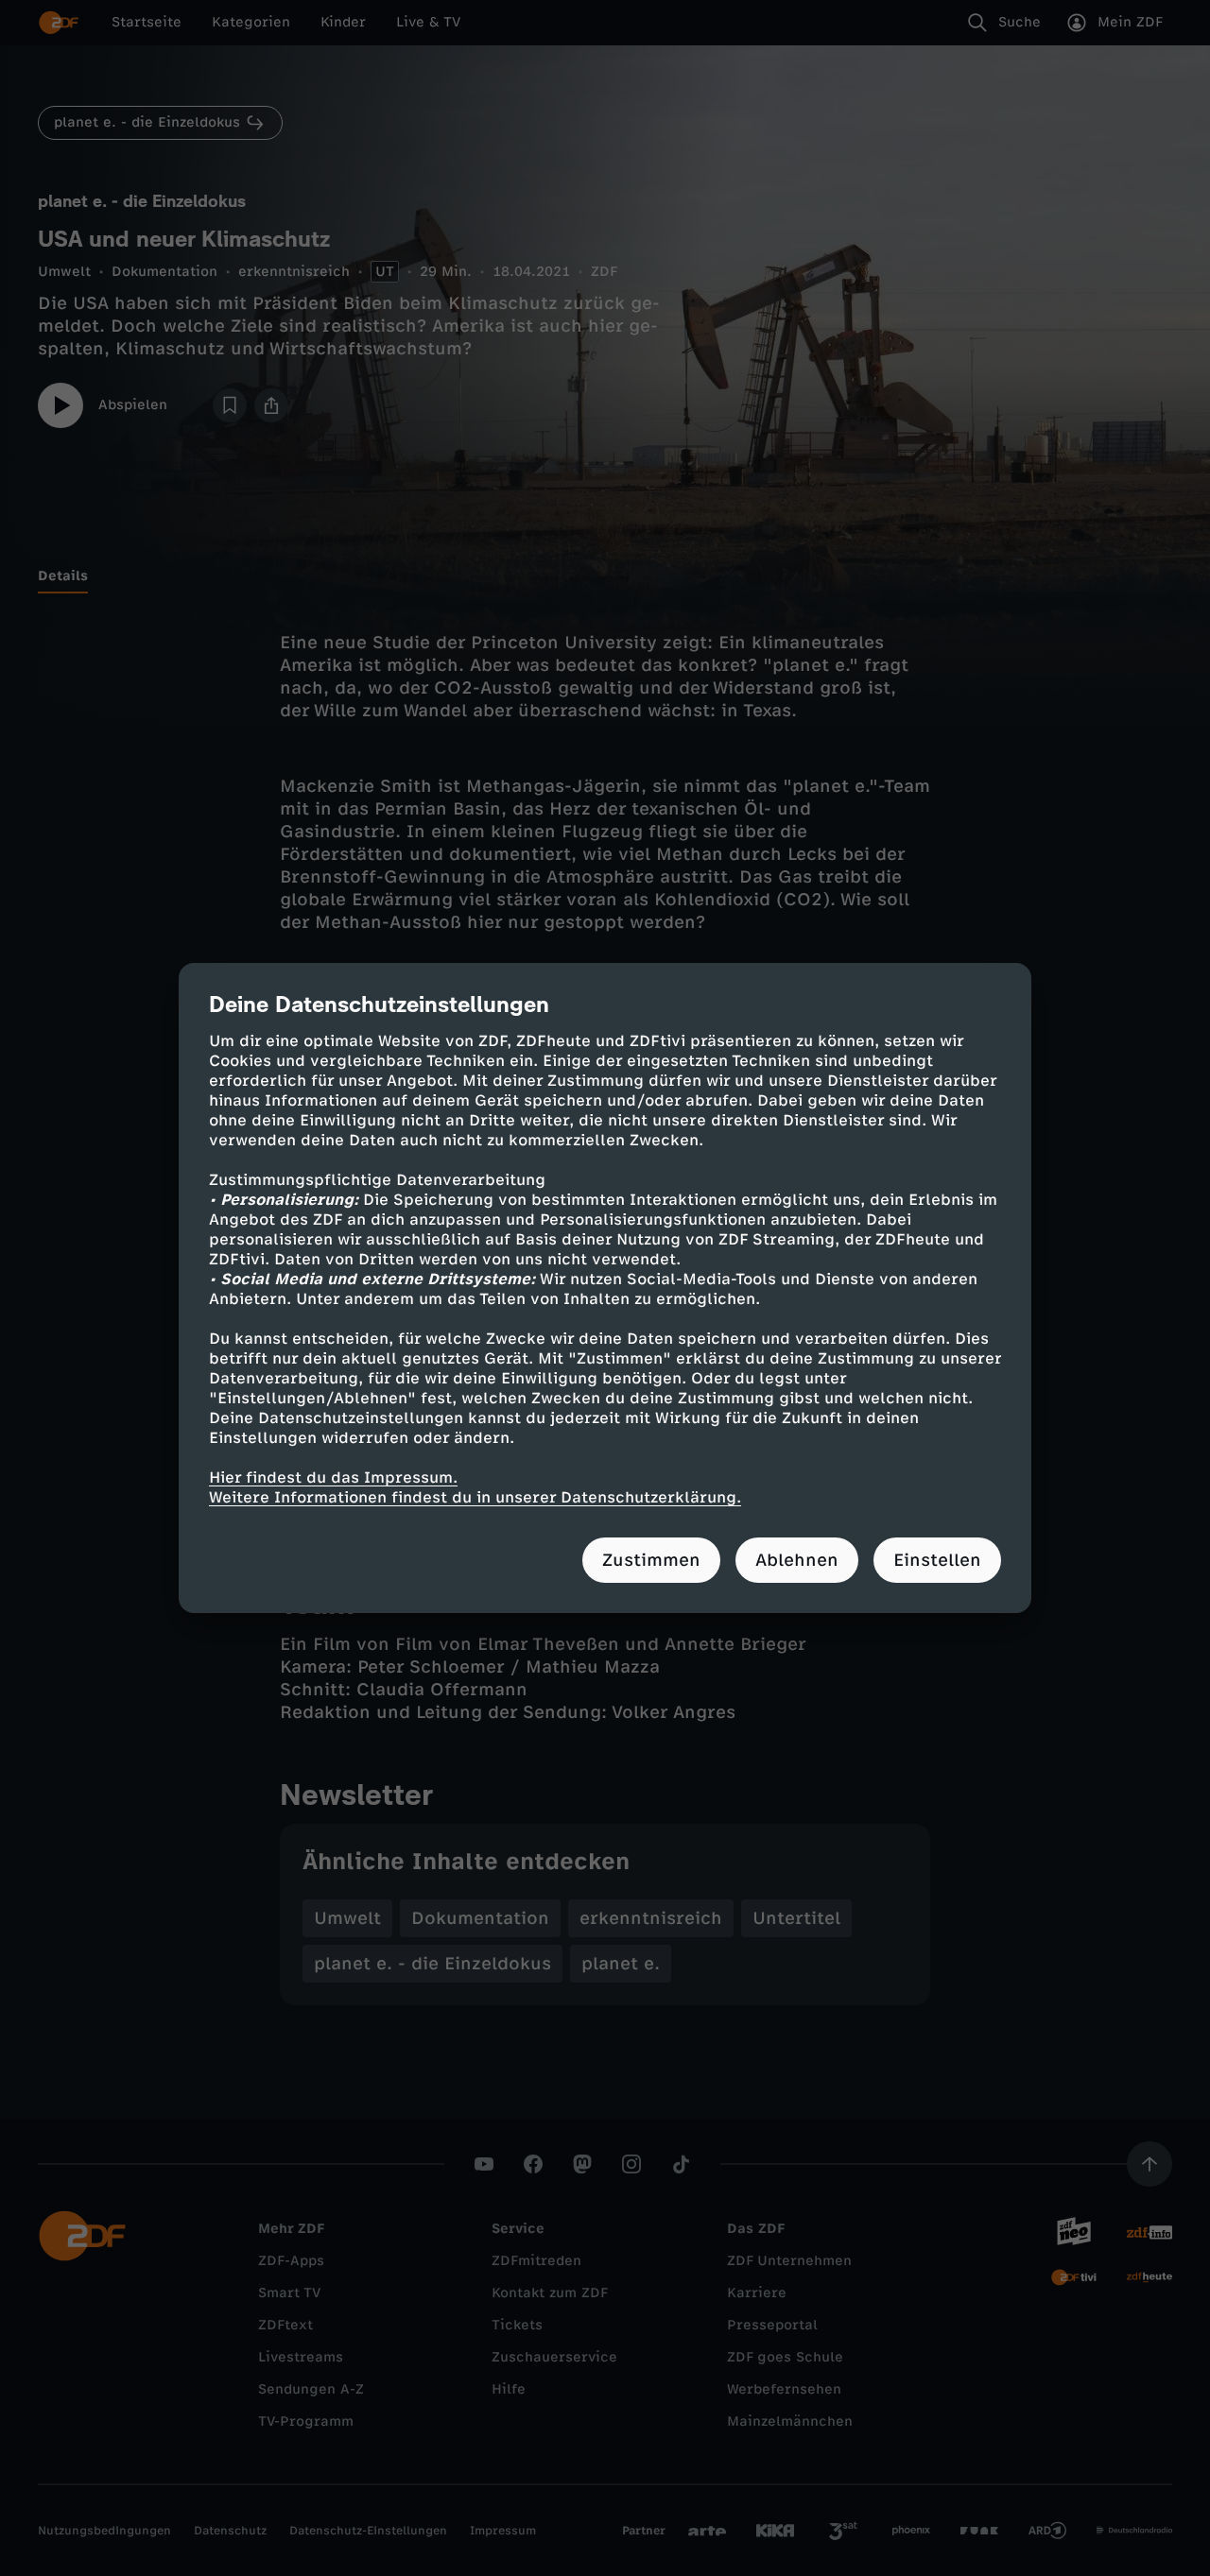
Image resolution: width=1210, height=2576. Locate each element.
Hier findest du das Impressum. (333, 1477)
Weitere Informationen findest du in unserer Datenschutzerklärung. (475, 1497)
